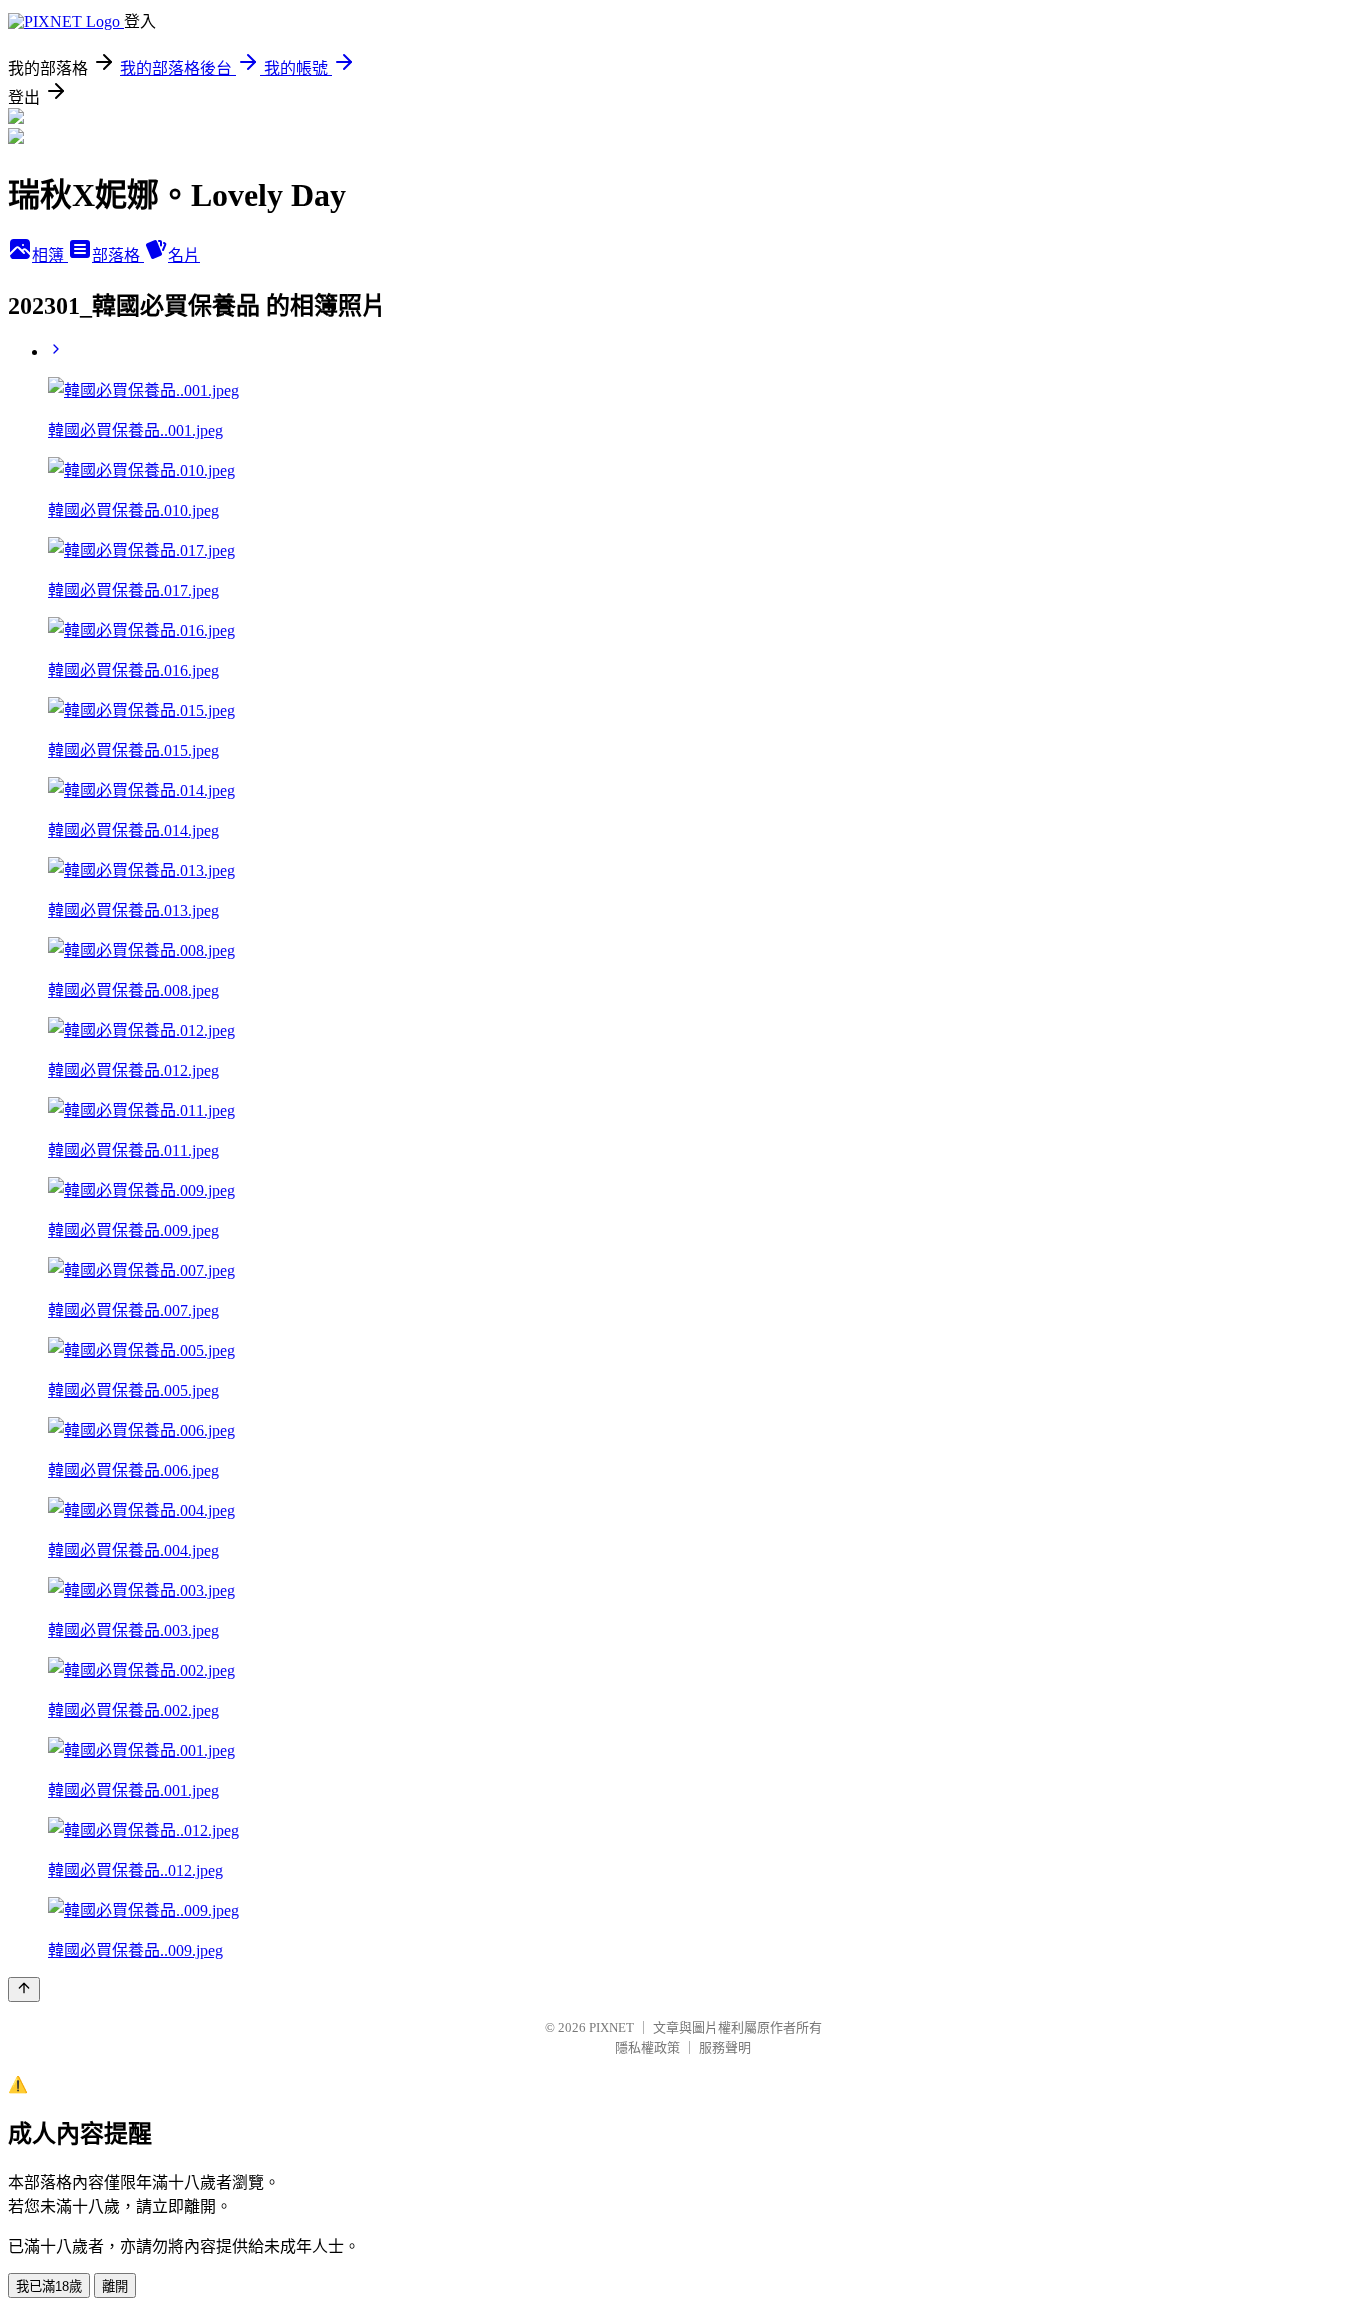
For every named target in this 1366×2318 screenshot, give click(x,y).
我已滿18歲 (49, 2286)
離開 (115, 2286)
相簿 (50, 255)
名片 (184, 255)
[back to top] (24, 1989)
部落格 (118, 255)
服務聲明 (725, 2047)
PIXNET (611, 2027)
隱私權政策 (647, 2047)
